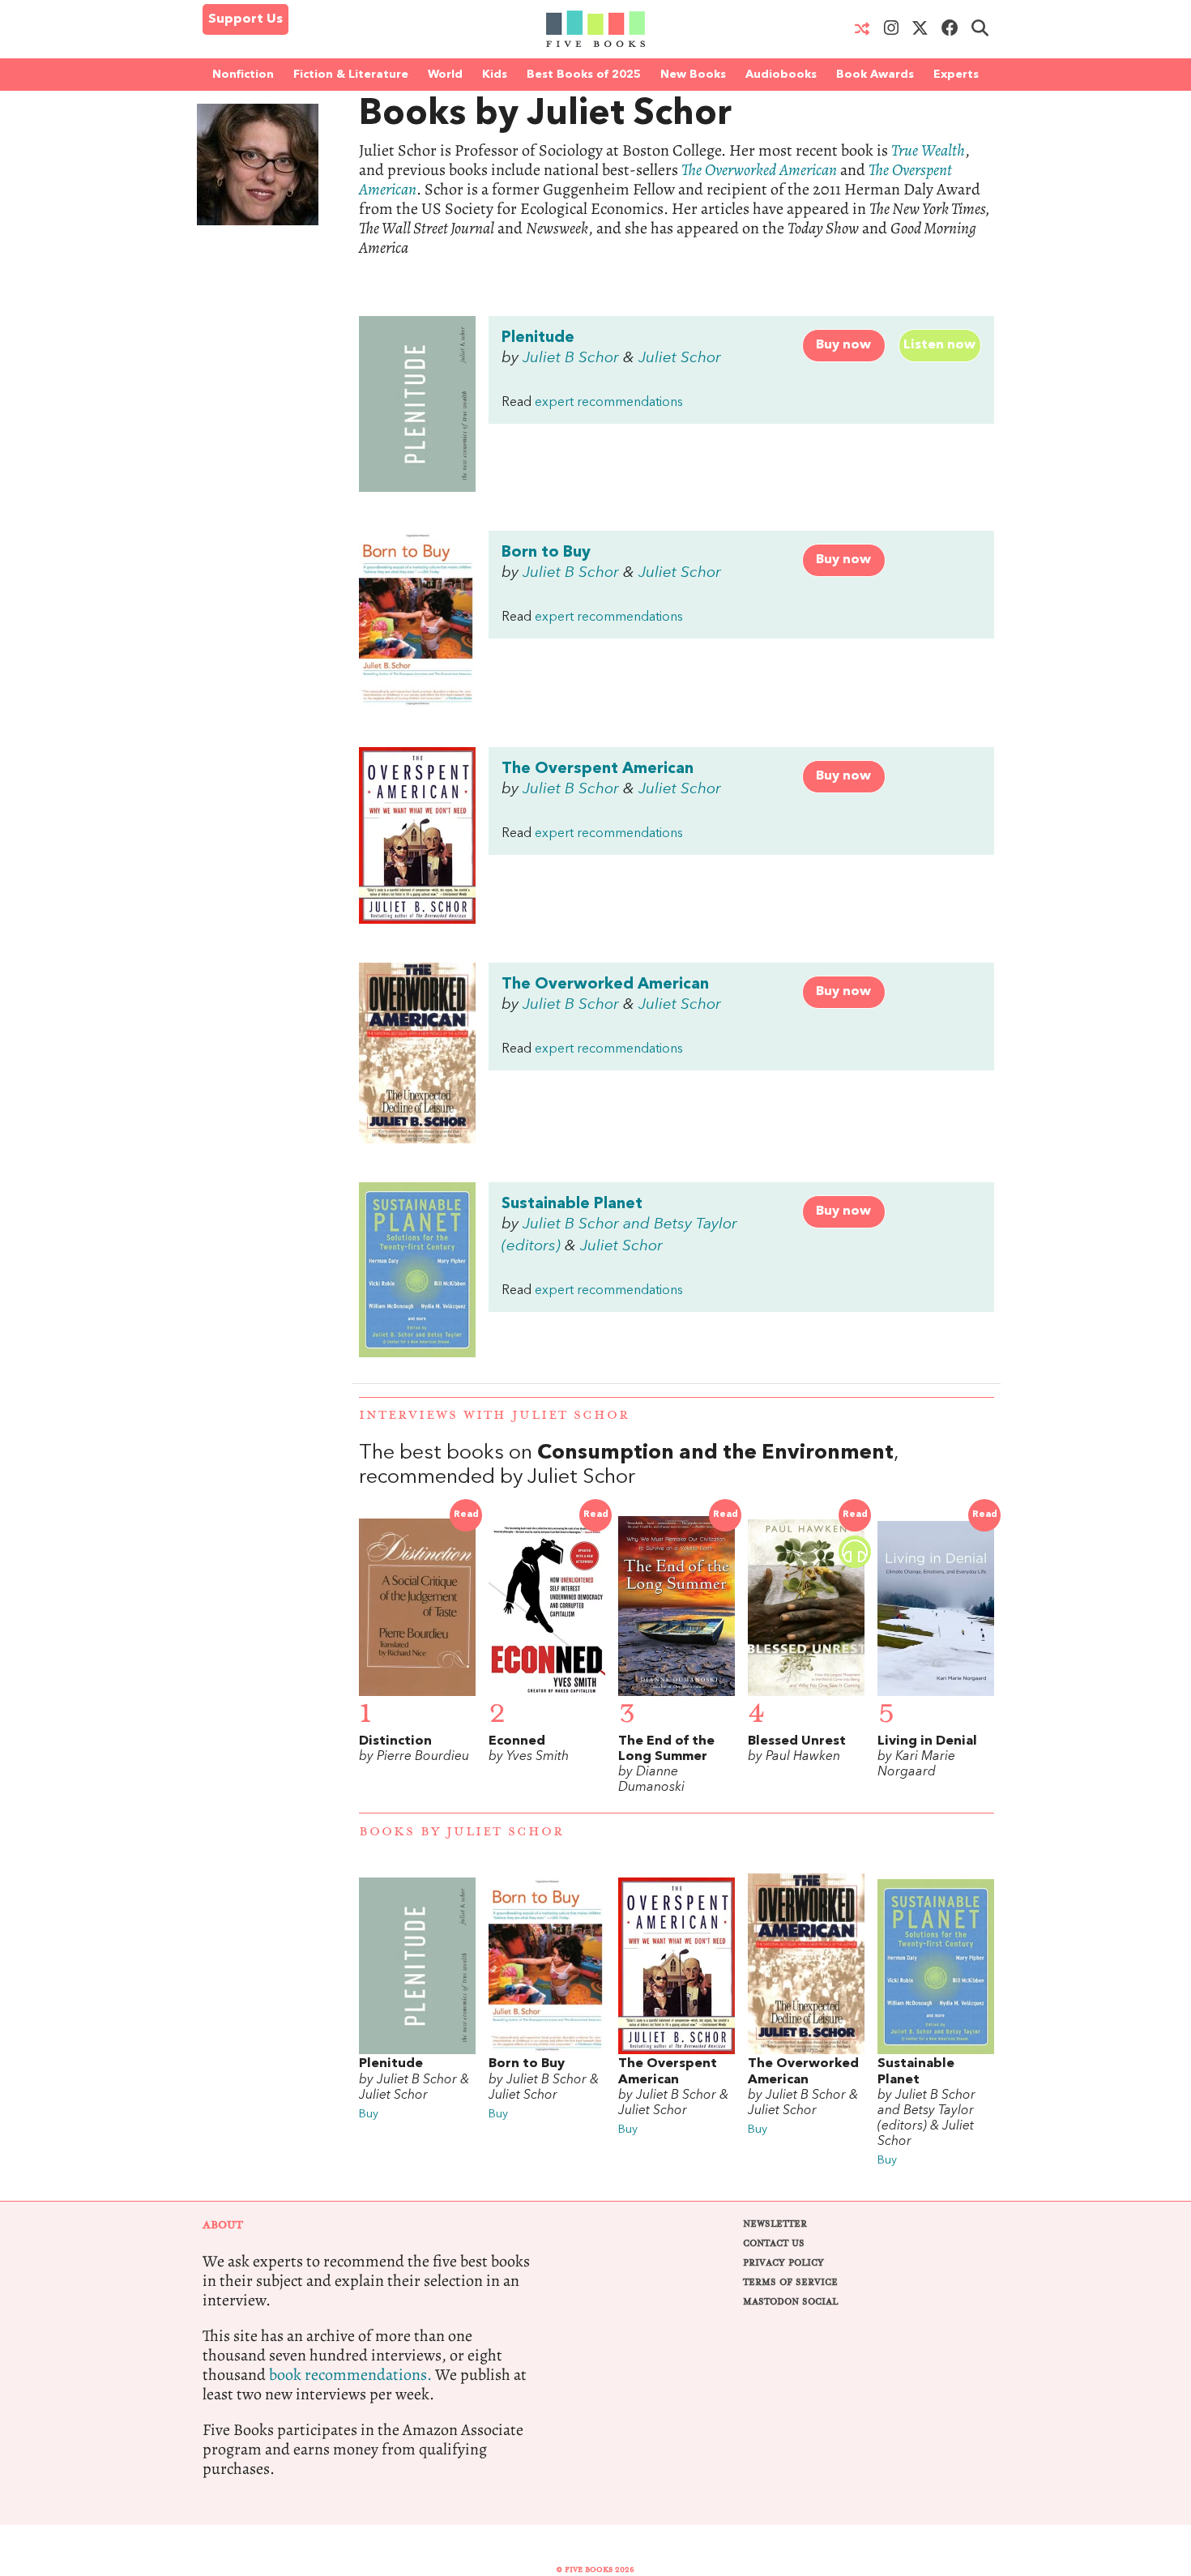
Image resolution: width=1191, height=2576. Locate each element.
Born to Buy (546, 553)
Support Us (245, 19)
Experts (956, 75)
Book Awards (875, 75)
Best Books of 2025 (584, 75)
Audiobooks (781, 75)
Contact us (774, 2243)
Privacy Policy (783, 2263)
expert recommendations (609, 403)
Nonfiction (243, 75)
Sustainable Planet (572, 1204)
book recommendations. (350, 2375)
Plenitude (538, 338)
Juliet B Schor (571, 358)
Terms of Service (790, 2282)
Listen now (939, 345)
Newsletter (775, 2224)
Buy (369, 2115)
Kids (495, 75)
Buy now (843, 345)
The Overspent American (598, 769)
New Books (693, 75)
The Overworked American (605, 985)
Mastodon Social (790, 2302)
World (445, 75)
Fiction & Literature (351, 75)
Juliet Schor (680, 358)
